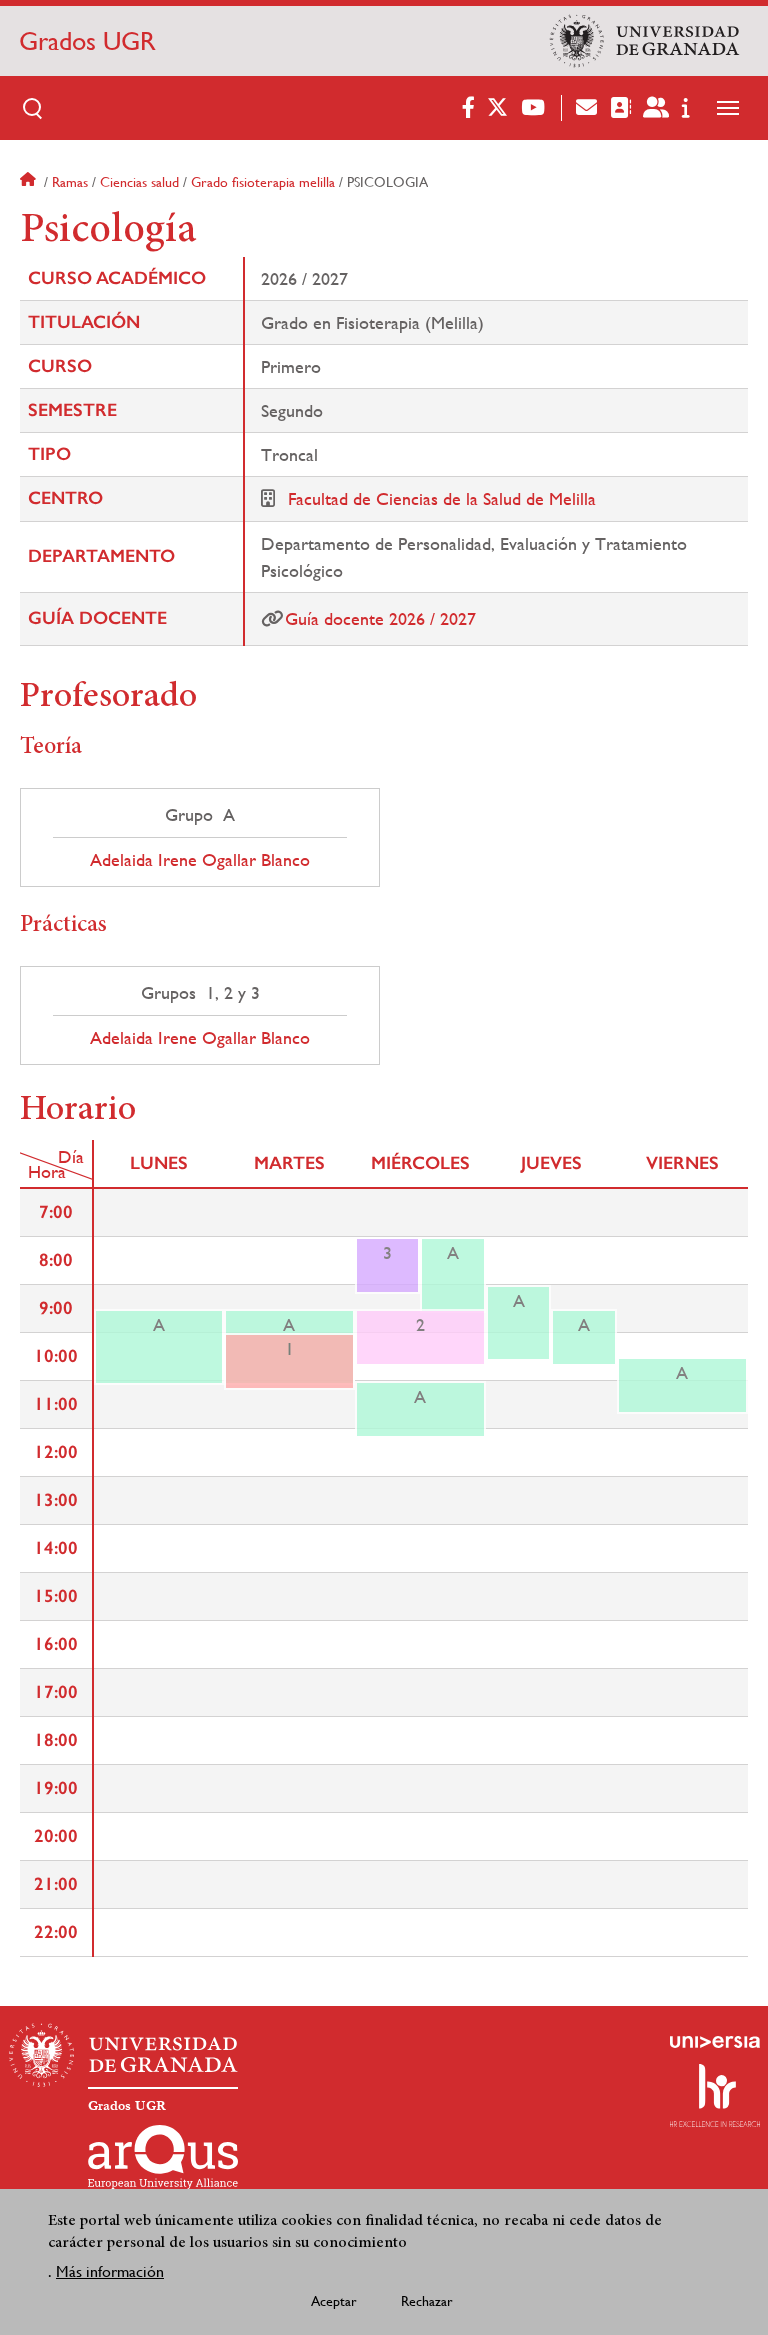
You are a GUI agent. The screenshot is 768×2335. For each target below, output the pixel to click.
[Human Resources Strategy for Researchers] (715, 2095)
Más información (110, 2271)
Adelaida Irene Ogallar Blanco (200, 860)
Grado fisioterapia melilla (263, 182)
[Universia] (715, 2042)
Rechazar (427, 2301)
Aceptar (334, 2301)
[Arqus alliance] (163, 2157)
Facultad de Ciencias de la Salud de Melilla (442, 498)
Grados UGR (87, 41)
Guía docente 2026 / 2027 (380, 618)
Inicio (30, 182)
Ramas (70, 182)
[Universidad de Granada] (645, 41)
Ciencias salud (139, 182)
